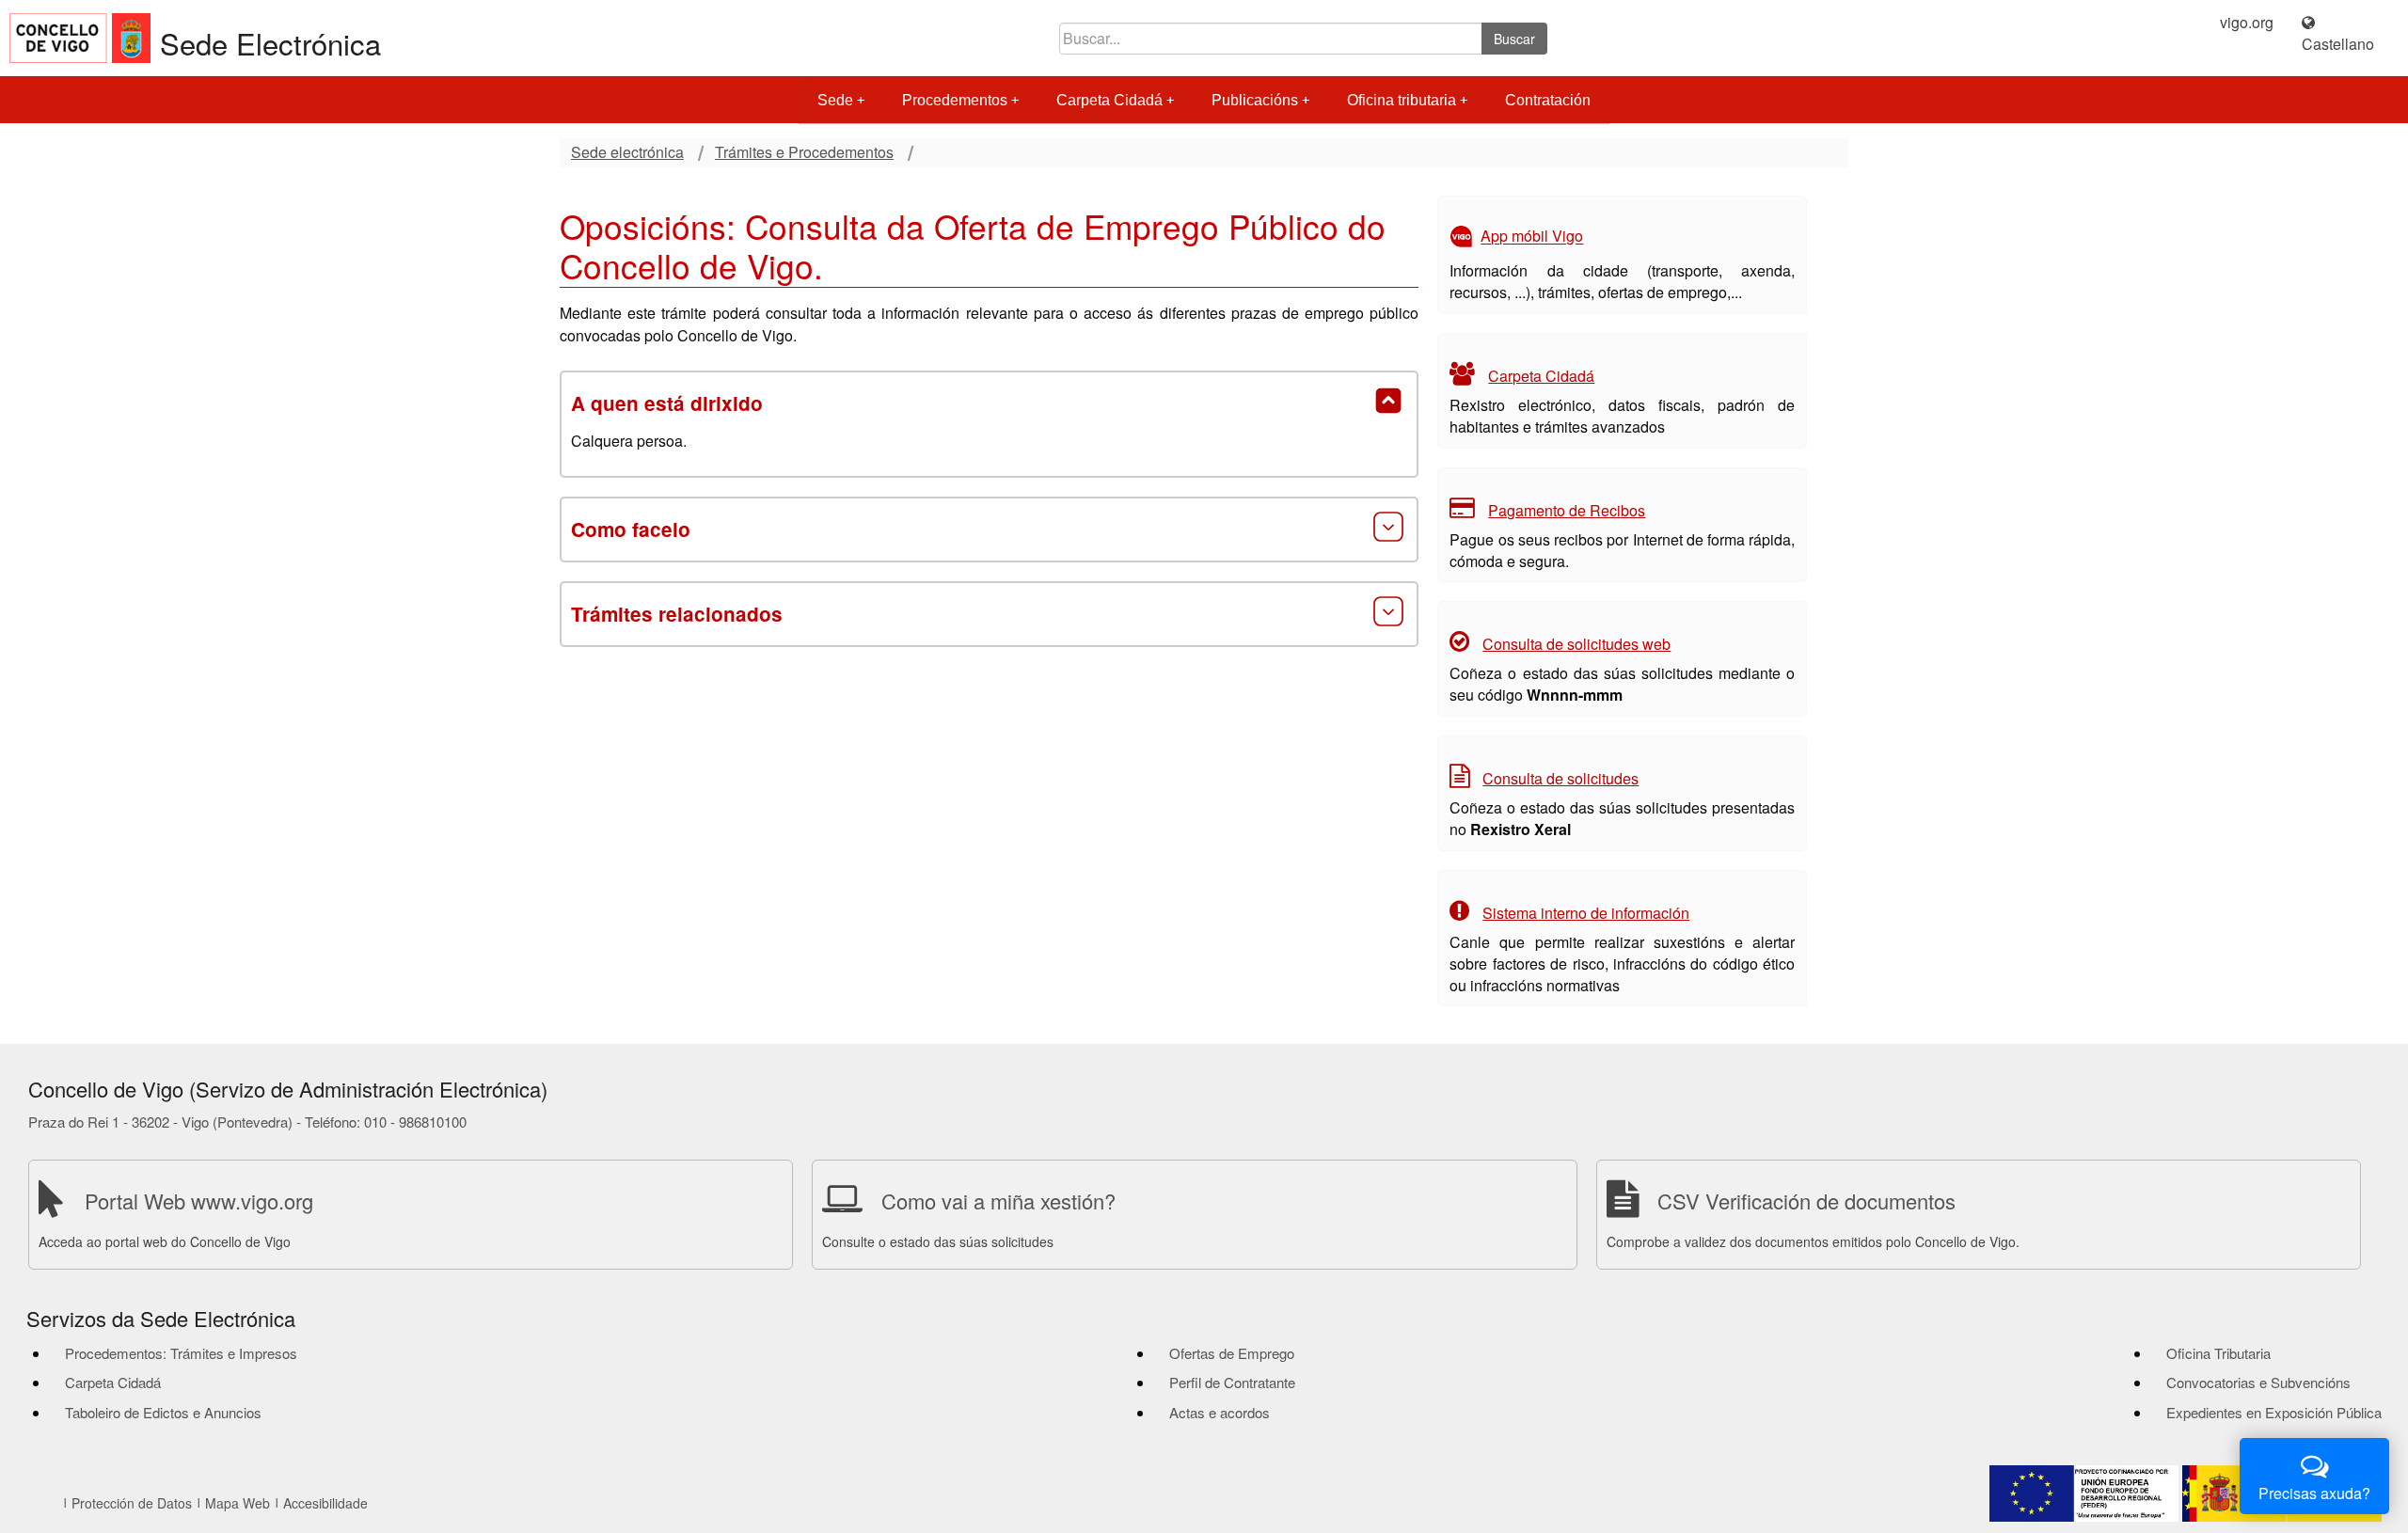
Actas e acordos (1220, 1412)
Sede (835, 100)
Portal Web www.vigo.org (199, 1201)
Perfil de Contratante (1232, 1382)
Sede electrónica (627, 152)
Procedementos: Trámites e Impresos (181, 1353)
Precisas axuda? (2314, 1493)
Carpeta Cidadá (1109, 100)
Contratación (1548, 100)
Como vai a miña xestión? (998, 1201)
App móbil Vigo (1532, 237)
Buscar (1514, 39)
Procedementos (955, 100)
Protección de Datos (132, 1503)
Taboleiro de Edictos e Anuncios (163, 1412)
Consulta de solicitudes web (1576, 644)
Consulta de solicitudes (1560, 778)
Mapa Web (238, 1503)
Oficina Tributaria (2218, 1353)
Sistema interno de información (1586, 913)
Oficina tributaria (1402, 100)
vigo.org (2247, 23)
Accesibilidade (325, 1503)
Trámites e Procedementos (804, 152)
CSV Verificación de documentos (1806, 1201)
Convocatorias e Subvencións (2258, 1382)
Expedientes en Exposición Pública (2274, 1412)
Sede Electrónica (270, 43)
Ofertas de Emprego (1232, 1353)
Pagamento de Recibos (1567, 510)
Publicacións (1255, 100)
